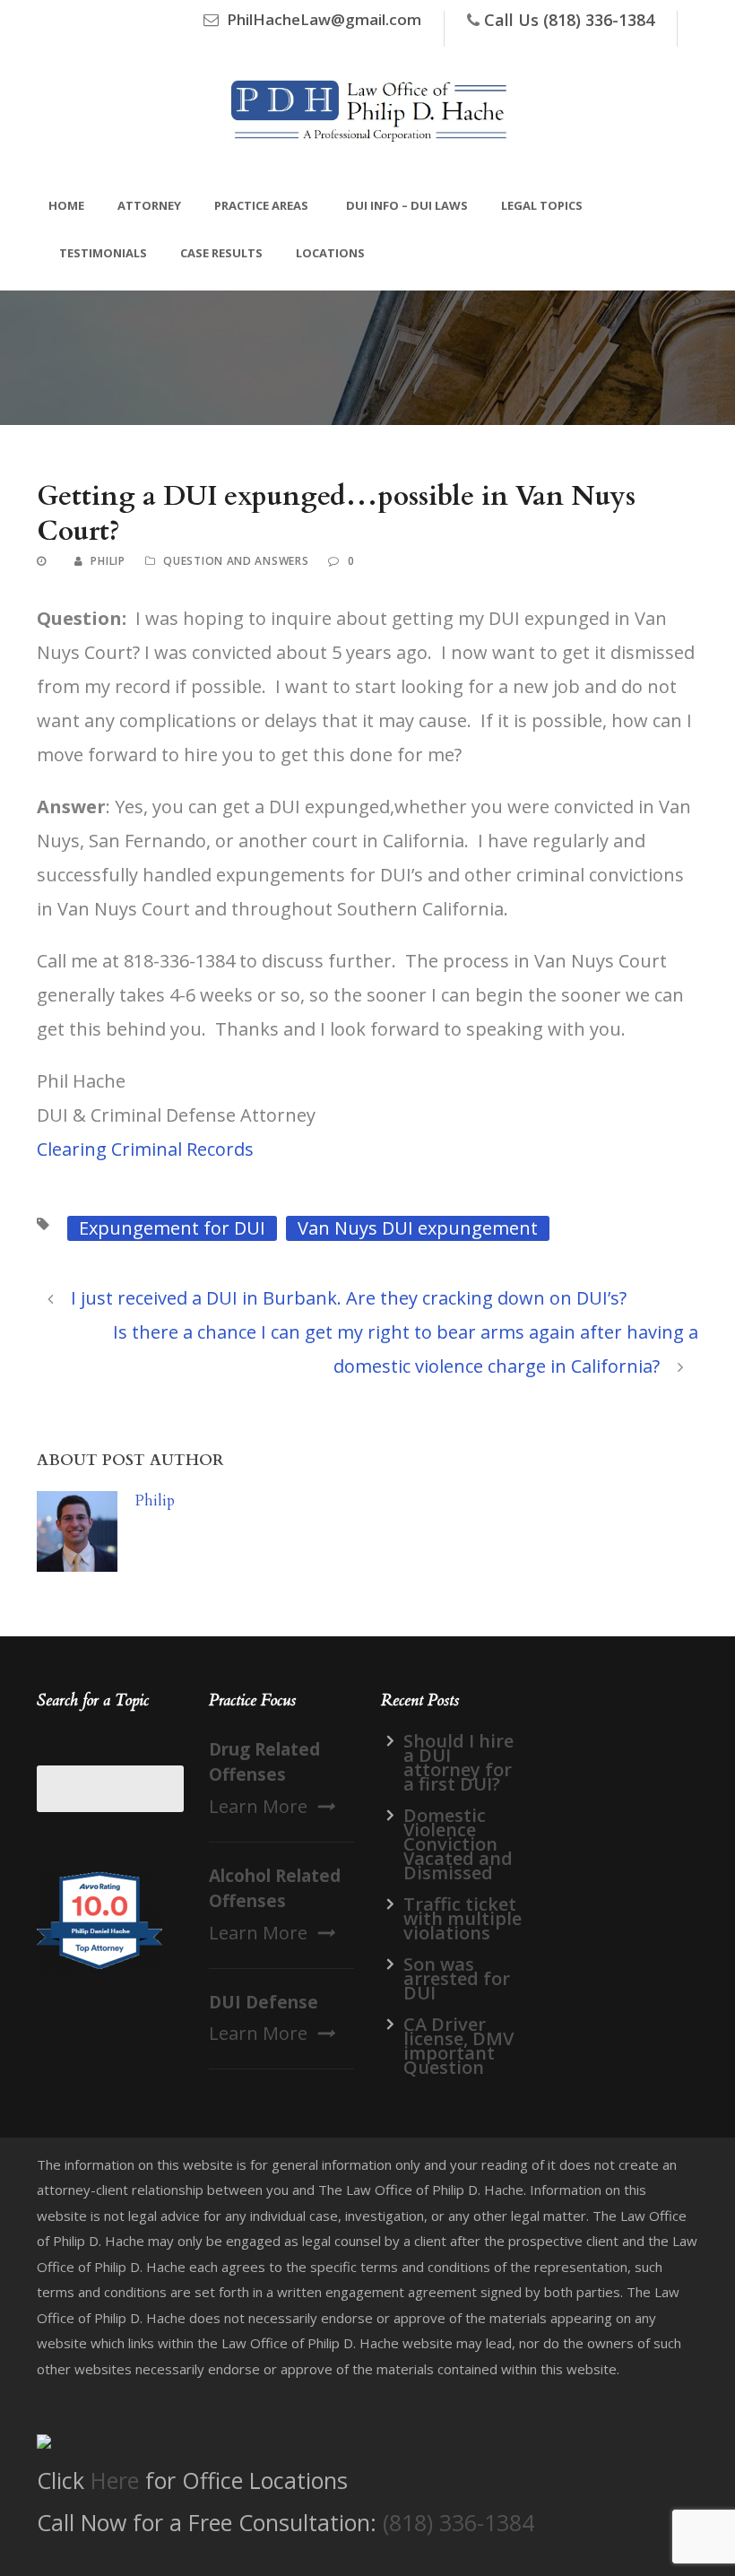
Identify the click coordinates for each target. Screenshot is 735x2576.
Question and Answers (236, 561)
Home (66, 205)
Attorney (149, 205)
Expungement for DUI (172, 1228)
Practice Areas (261, 205)
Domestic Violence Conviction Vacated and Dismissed (458, 1844)
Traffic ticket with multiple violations (463, 1918)
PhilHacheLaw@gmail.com (324, 19)
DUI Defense (264, 2002)
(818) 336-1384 (458, 2522)
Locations (330, 253)
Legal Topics (542, 205)
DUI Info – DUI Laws (407, 205)
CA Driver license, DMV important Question (458, 2046)
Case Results (221, 253)
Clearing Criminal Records (145, 1149)
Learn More (258, 1806)
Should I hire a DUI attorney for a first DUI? (458, 1762)
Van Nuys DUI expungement (418, 1228)
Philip (108, 561)
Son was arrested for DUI (457, 1978)
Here (115, 2480)
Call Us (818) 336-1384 (569, 20)
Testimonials (103, 253)
